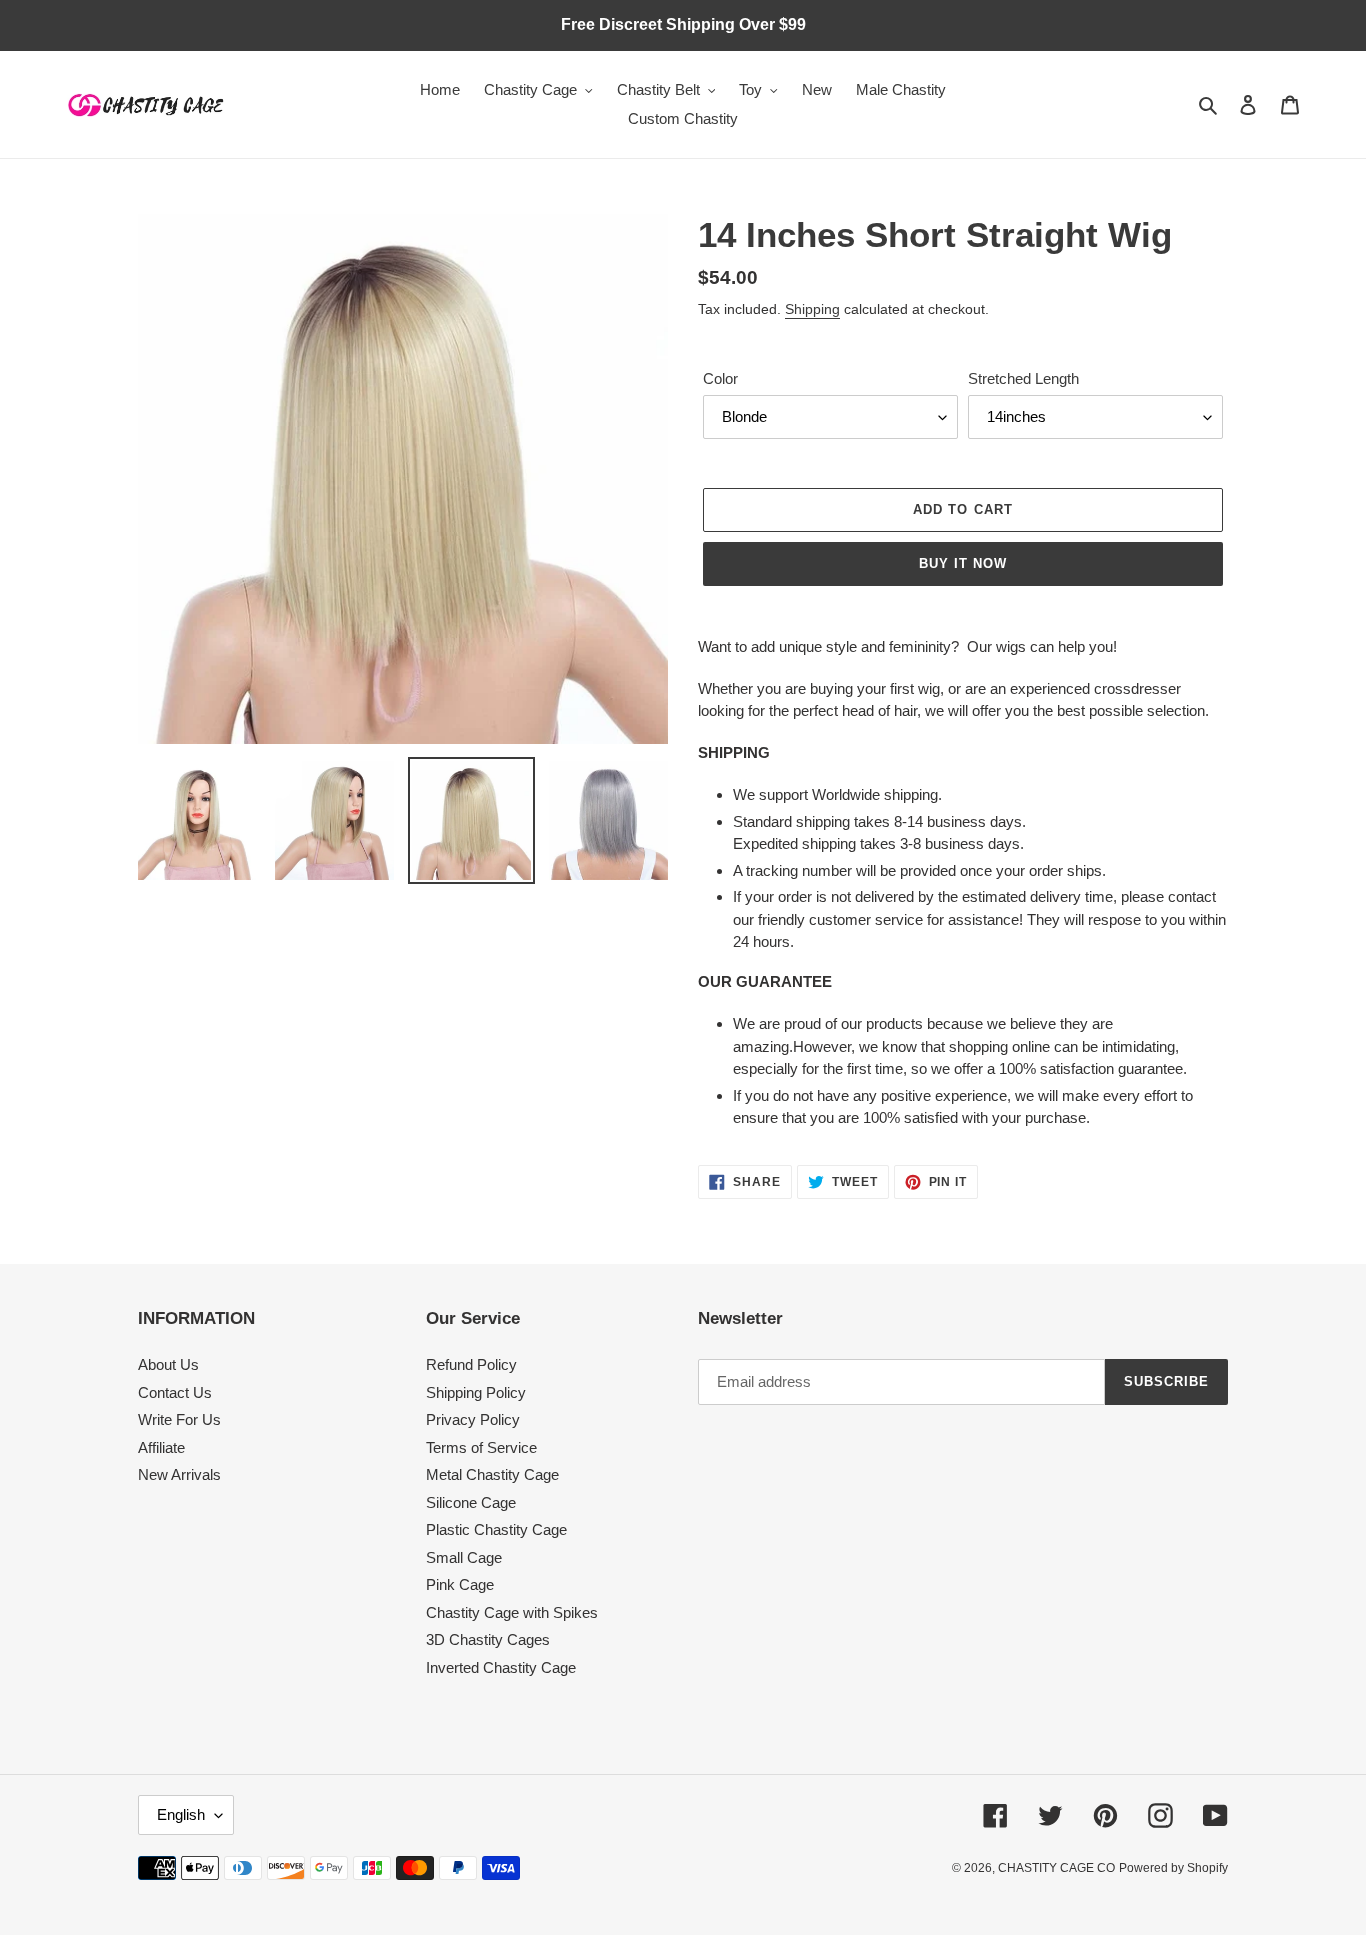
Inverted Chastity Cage (501, 1667)
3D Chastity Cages (488, 1639)
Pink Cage (460, 1584)
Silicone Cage (471, 1502)
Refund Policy (471, 1364)
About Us (168, 1364)
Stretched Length (1023, 378)
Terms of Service (481, 1447)
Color (720, 378)
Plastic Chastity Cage (496, 1529)
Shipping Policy (476, 1392)
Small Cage (464, 1557)
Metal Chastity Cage (492, 1474)
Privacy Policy (473, 1419)
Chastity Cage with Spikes (512, 1612)
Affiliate (161, 1447)
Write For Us (179, 1419)
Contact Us (175, 1392)
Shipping (812, 309)
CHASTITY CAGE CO (1056, 1868)
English (181, 1814)
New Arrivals (179, 1474)
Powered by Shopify (1173, 1868)
